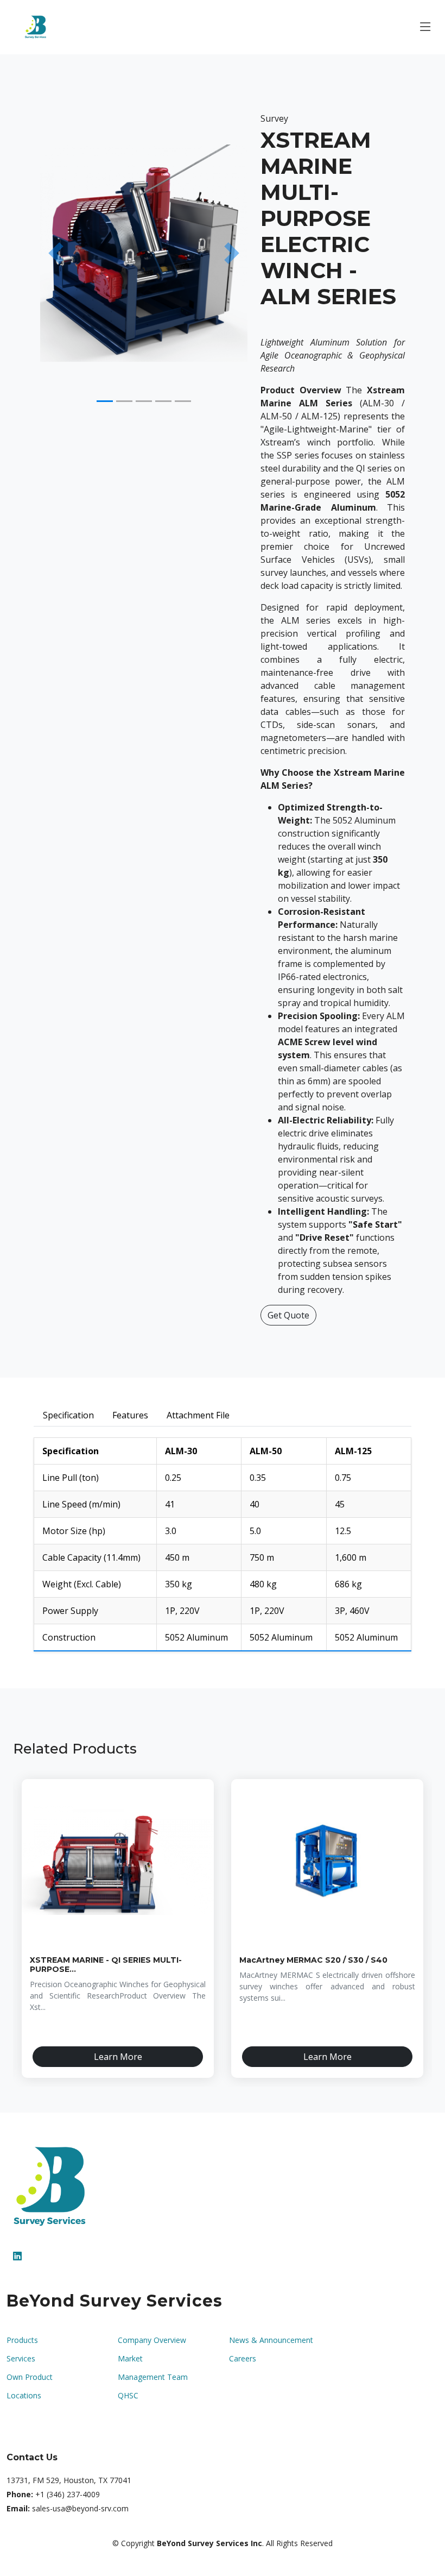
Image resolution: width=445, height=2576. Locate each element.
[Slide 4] (163, 401)
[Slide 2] (124, 401)
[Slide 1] (105, 401)
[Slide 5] (183, 401)
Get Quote (288, 1315)
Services (21, 2359)
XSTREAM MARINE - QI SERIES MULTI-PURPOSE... (106, 1965)
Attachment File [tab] (198, 1415)
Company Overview (152, 2340)
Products (22, 2340)
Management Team (153, 2377)
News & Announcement (271, 2340)
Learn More (118, 2057)
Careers (243, 2359)
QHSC (128, 2396)
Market (130, 2359)
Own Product (30, 2377)
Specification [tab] (68, 1415)
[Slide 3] (144, 401)
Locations (24, 2396)
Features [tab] (130, 1415)
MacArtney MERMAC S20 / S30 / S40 (313, 1960)
